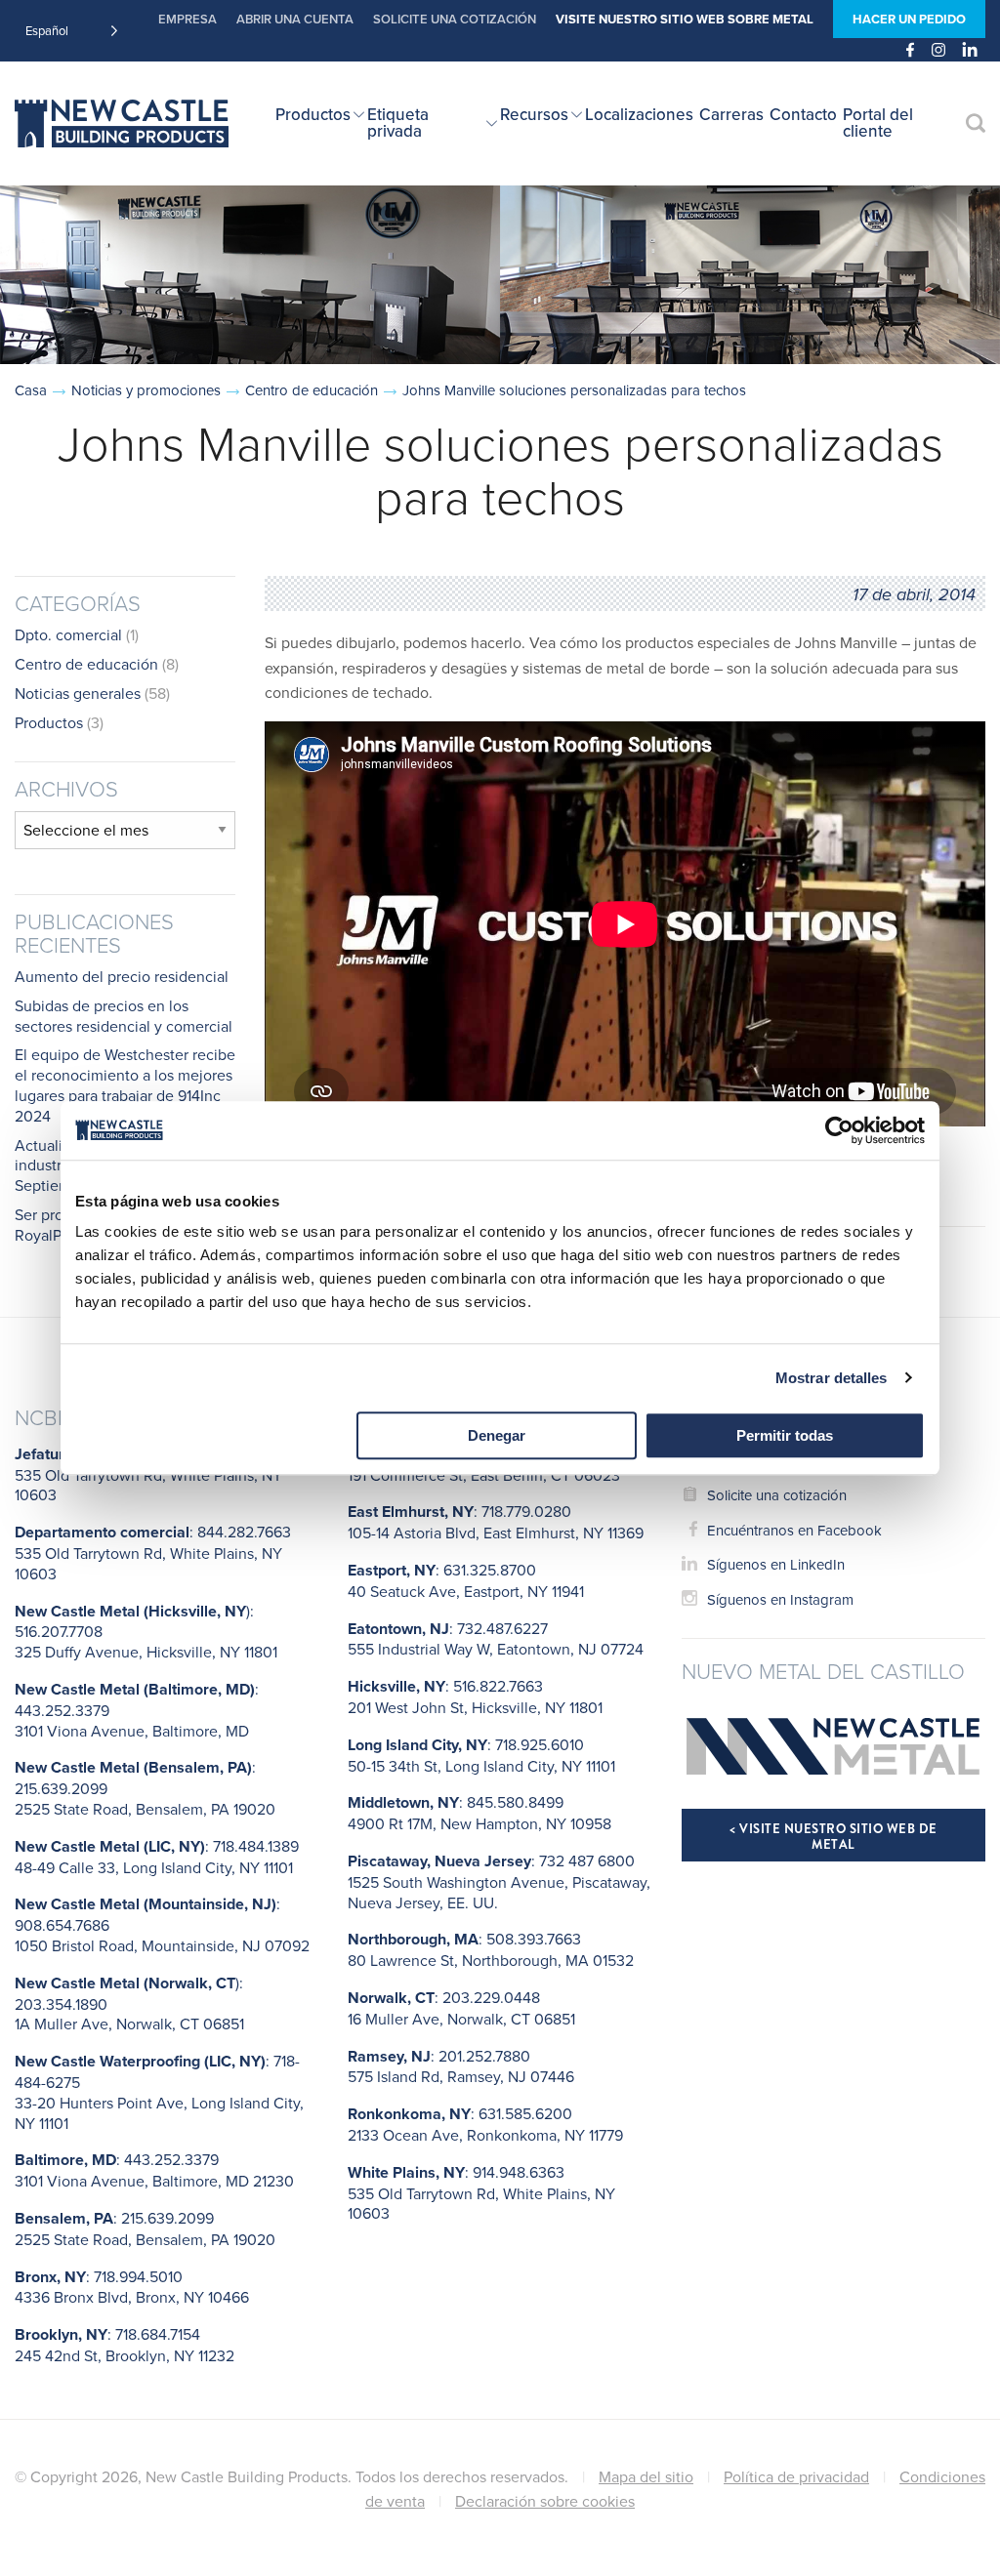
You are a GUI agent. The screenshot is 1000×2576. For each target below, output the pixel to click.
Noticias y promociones (146, 390)
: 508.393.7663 (491, 1949)
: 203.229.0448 (461, 2008)
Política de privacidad (796, 2476)
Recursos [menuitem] (534, 114)
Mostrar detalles (832, 1378)
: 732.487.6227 (496, 1639)
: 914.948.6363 (481, 2193)
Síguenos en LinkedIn (776, 1564)
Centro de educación (312, 390)
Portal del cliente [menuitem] (878, 123)
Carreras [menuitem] (731, 114)
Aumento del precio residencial (122, 976)
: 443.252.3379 (154, 2170)
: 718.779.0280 (496, 1522)
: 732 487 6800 (499, 1881)
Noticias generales (78, 693)
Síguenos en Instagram (780, 1599)
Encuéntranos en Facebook (794, 1530)
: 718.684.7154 (125, 2345)
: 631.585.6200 (485, 2124)
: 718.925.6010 (481, 1755)
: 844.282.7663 (153, 1553)
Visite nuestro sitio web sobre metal (685, 19)
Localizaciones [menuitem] (639, 114)
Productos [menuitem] (313, 114)
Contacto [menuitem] (803, 114)
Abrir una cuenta (295, 19)
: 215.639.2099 (145, 2228)
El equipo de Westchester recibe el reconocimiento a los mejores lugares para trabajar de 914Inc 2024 (125, 1084)
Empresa (187, 19)
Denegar (497, 1435)
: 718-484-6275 (159, 2091)
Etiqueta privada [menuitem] (398, 123)
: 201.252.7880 (461, 2066)
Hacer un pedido (909, 19)
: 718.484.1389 (157, 1857)
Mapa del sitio (646, 2476)
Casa (31, 390)
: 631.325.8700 (466, 1580)
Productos (49, 722)
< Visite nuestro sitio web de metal (833, 1837)
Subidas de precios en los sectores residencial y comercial (124, 1016)
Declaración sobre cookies (545, 2501)
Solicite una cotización (455, 19)
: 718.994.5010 (132, 2287)
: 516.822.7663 (475, 1697)
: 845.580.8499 (479, 1813)
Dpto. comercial (68, 634)
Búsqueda (976, 123)
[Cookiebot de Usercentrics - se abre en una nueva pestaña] (839, 1130)
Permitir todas (785, 1435)
